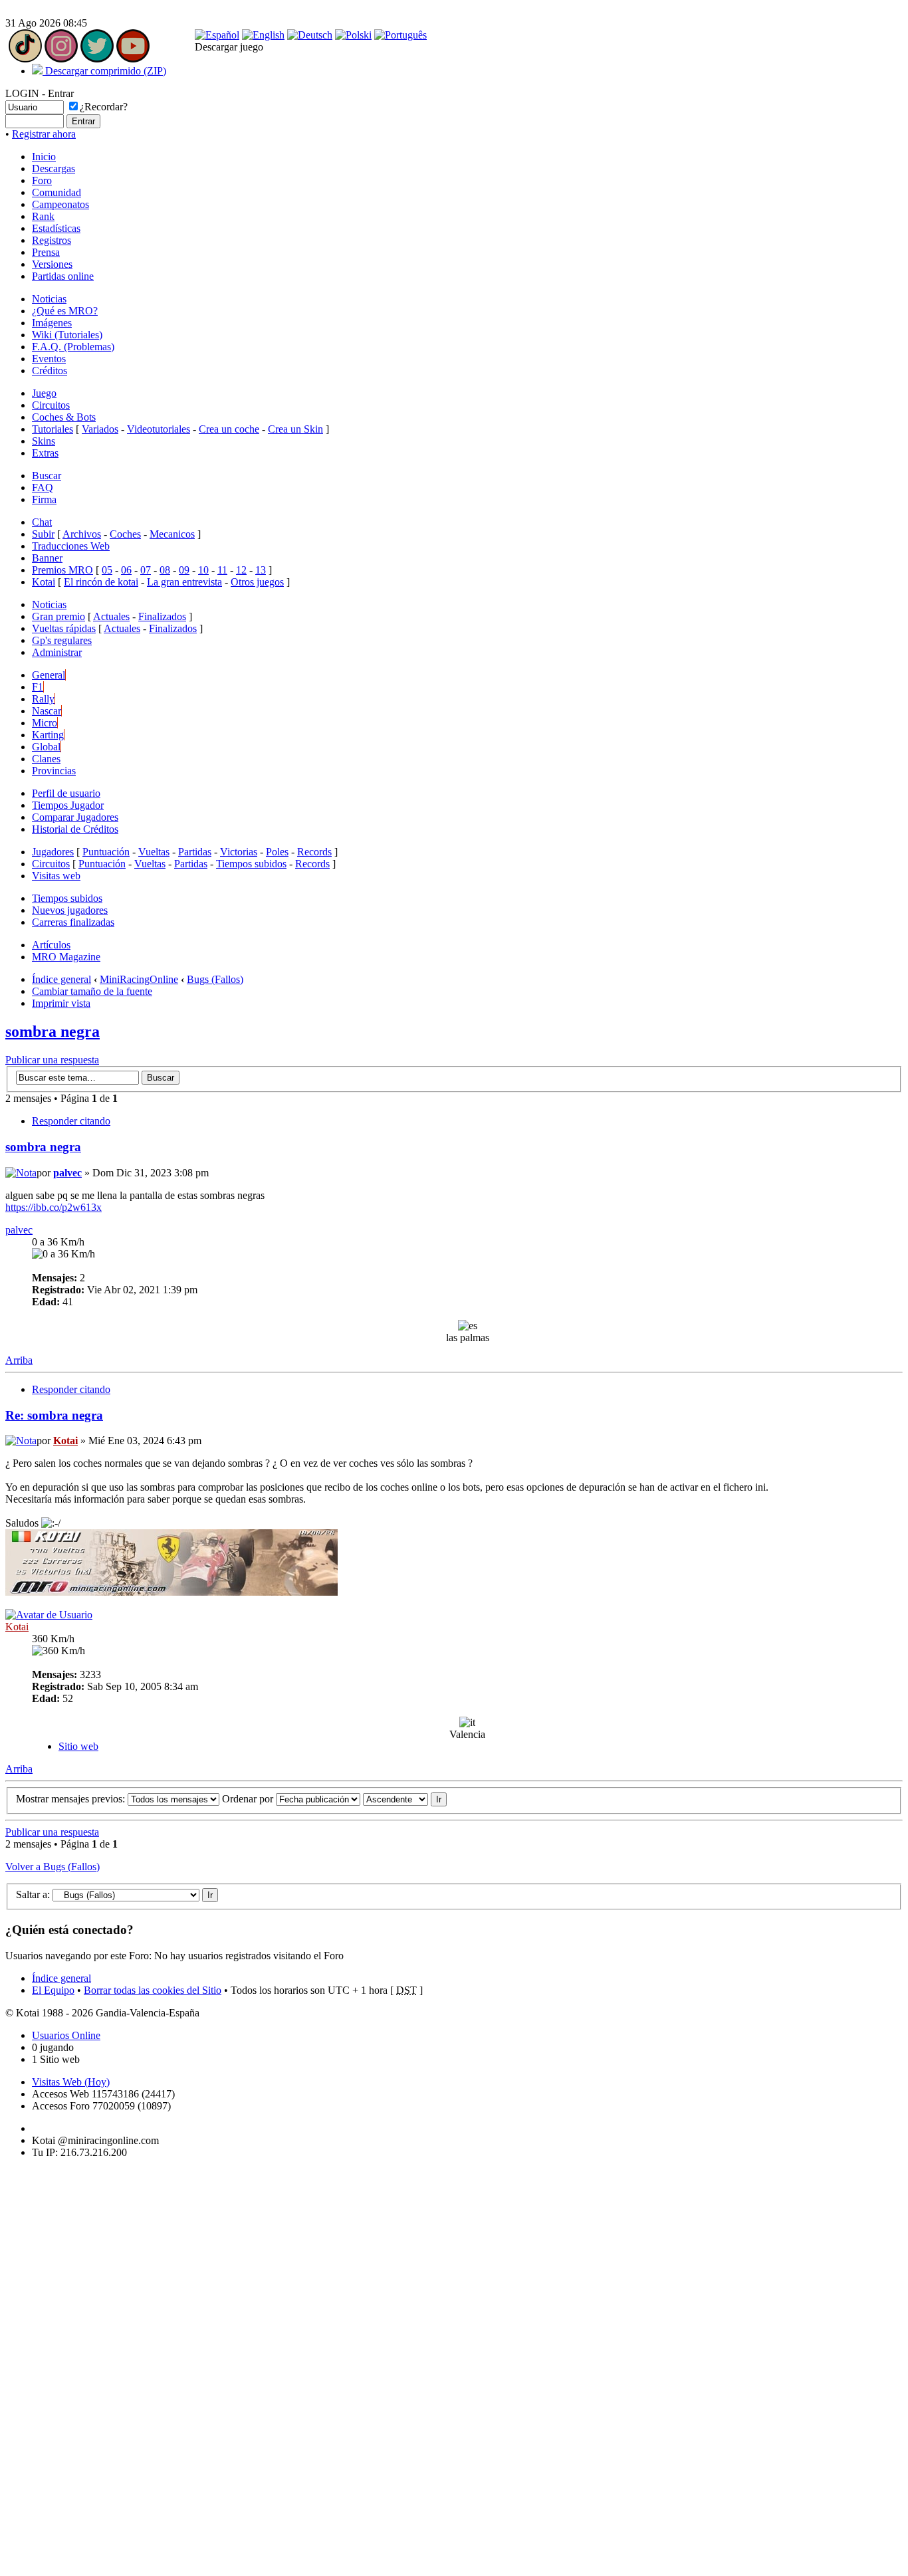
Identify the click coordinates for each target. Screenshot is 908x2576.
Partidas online (63, 276)
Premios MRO (62, 570)
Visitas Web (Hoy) (71, 2082)
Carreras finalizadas (73, 922)
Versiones (52, 264)
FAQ (43, 487)
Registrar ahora (44, 134)
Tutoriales (53, 429)
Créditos (50, 371)
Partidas (195, 852)
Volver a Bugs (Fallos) (53, 1867)
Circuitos (51, 405)
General (49, 675)
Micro (45, 723)
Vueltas (154, 852)
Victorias (239, 852)
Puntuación (106, 852)
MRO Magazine (66, 957)
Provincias (54, 771)
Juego (44, 393)
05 (107, 570)
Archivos (82, 534)
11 (222, 570)
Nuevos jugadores (70, 910)
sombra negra (53, 1031)
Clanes (46, 759)
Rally (43, 699)
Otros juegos (257, 582)
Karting (48, 735)
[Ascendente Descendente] (405, 1799)
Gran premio (58, 616)
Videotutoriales (159, 429)
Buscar (47, 476)
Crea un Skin (295, 429)
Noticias (49, 299)
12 (241, 570)
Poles (277, 852)
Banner (47, 558)
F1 (38, 687)
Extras (45, 453)
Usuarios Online (66, 2035)
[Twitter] (97, 59)
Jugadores (53, 852)
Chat (42, 522)
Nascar (47, 711)
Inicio (44, 157)
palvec (67, 1173)
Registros (52, 240)
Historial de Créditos (75, 829)
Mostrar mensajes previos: (72, 1799)
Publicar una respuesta (52, 1060)
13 (261, 570)
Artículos (51, 945)
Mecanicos (172, 534)
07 (146, 570)
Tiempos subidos (251, 864)
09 (184, 570)
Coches (125, 534)
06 (126, 570)
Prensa (46, 252)
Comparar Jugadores (75, 817)
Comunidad (57, 192)
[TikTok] (25, 59)
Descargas (54, 168)
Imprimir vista (61, 1003)
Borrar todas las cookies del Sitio (153, 1990)
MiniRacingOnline (139, 979)
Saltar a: (33, 1894)
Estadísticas (56, 228)
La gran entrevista (184, 582)
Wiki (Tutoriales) (67, 335)
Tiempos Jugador (68, 805)
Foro (42, 180)
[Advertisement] (45, 2369)
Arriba (19, 1360)
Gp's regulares (62, 640)
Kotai (44, 582)
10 (203, 570)
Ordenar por (249, 1799)
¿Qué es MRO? (65, 311)
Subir (43, 534)
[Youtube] (133, 59)
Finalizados (162, 616)
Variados (100, 429)
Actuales (111, 616)
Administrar (57, 652)
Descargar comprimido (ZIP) (104, 71)
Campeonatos (60, 204)
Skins (44, 441)
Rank (43, 216)
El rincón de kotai (101, 582)
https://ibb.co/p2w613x (54, 1207)
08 (165, 570)
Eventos (49, 359)
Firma (44, 499)
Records (314, 852)
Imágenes (52, 323)
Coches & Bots (64, 417)
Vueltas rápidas (64, 628)
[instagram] (61, 59)
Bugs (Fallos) (215, 979)
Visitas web (56, 876)
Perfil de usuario (66, 793)
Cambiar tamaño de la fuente (92, 991)
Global (46, 747)
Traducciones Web (71, 546)
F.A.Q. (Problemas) (73, 347)
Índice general (61, 979)
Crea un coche (229, 429)
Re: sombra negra (54, 1415)
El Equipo (53, 1990)
